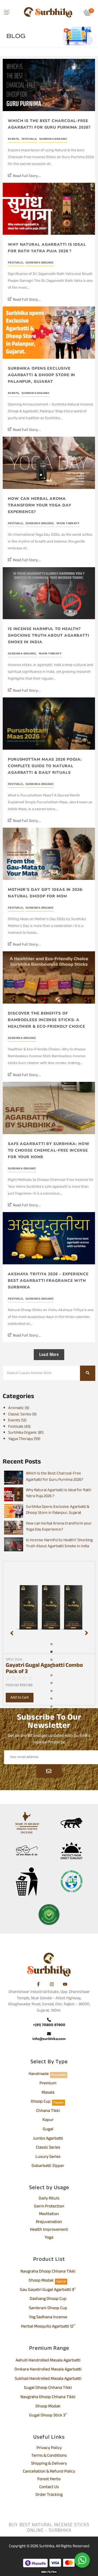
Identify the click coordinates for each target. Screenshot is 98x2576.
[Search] (88, 1373)
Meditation (49, 2215)
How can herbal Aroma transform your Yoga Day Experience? (40, 505)
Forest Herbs (49, 2480)
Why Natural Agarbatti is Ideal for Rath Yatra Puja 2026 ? (47, 248)
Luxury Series (48, 2157)
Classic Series (48, 2148)
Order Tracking (49, 2495)
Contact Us (49, 2488)
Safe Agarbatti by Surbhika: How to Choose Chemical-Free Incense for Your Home (49, 1150)
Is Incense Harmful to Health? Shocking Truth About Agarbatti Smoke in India (49, 635)
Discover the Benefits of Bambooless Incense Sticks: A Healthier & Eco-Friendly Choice (47, 1020)
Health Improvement (49, 2230)
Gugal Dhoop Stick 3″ (48, 2416)
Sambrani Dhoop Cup (48, 2309)
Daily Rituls (49, 2199)
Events (14, 139)
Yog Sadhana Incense (48, 2318)
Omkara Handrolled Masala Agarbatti (48, 2370)
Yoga (49, 2238)
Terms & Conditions (49, 2456)
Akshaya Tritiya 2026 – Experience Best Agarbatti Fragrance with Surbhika (48, 1281)
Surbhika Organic (53, 139)
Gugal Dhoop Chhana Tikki (48, 2388)
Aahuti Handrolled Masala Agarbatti (48, 2361)
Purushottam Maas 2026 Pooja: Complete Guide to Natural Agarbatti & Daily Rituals (45, 766)
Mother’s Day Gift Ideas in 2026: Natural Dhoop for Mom (46, 893)
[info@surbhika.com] (49, 2034)
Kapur (48, 2120)
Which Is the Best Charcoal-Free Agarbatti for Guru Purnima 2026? (49, 124)
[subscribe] (49, 1771)
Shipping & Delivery (49, 2464)
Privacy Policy (49, 2448)
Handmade (39, 2074)
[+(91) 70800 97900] (49, 2020)
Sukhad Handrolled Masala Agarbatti (48, 2379)
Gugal (48, 2130)
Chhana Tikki (48, 2111)
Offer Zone (14, 1660)
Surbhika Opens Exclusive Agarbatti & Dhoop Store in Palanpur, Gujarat (42, 375)
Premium (48, 2084)
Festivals (30, 139)
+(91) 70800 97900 (49, 2025)
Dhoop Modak (41, 2281)
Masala (48, 2093)
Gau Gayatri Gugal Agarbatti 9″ (48, 2290)
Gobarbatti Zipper (48, 2166)
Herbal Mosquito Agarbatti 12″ (48, 2327)
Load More (49, 1354)
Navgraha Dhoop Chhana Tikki (48, 2272)
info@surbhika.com (49, 2039)
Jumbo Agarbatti (48, 2139)
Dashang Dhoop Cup (48, 2299)
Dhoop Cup (41, 2102)
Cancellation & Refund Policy (49, 2472)
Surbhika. (47, 2546)
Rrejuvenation (49, 2223)
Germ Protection (49, 2207)
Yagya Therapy (68, 524)
